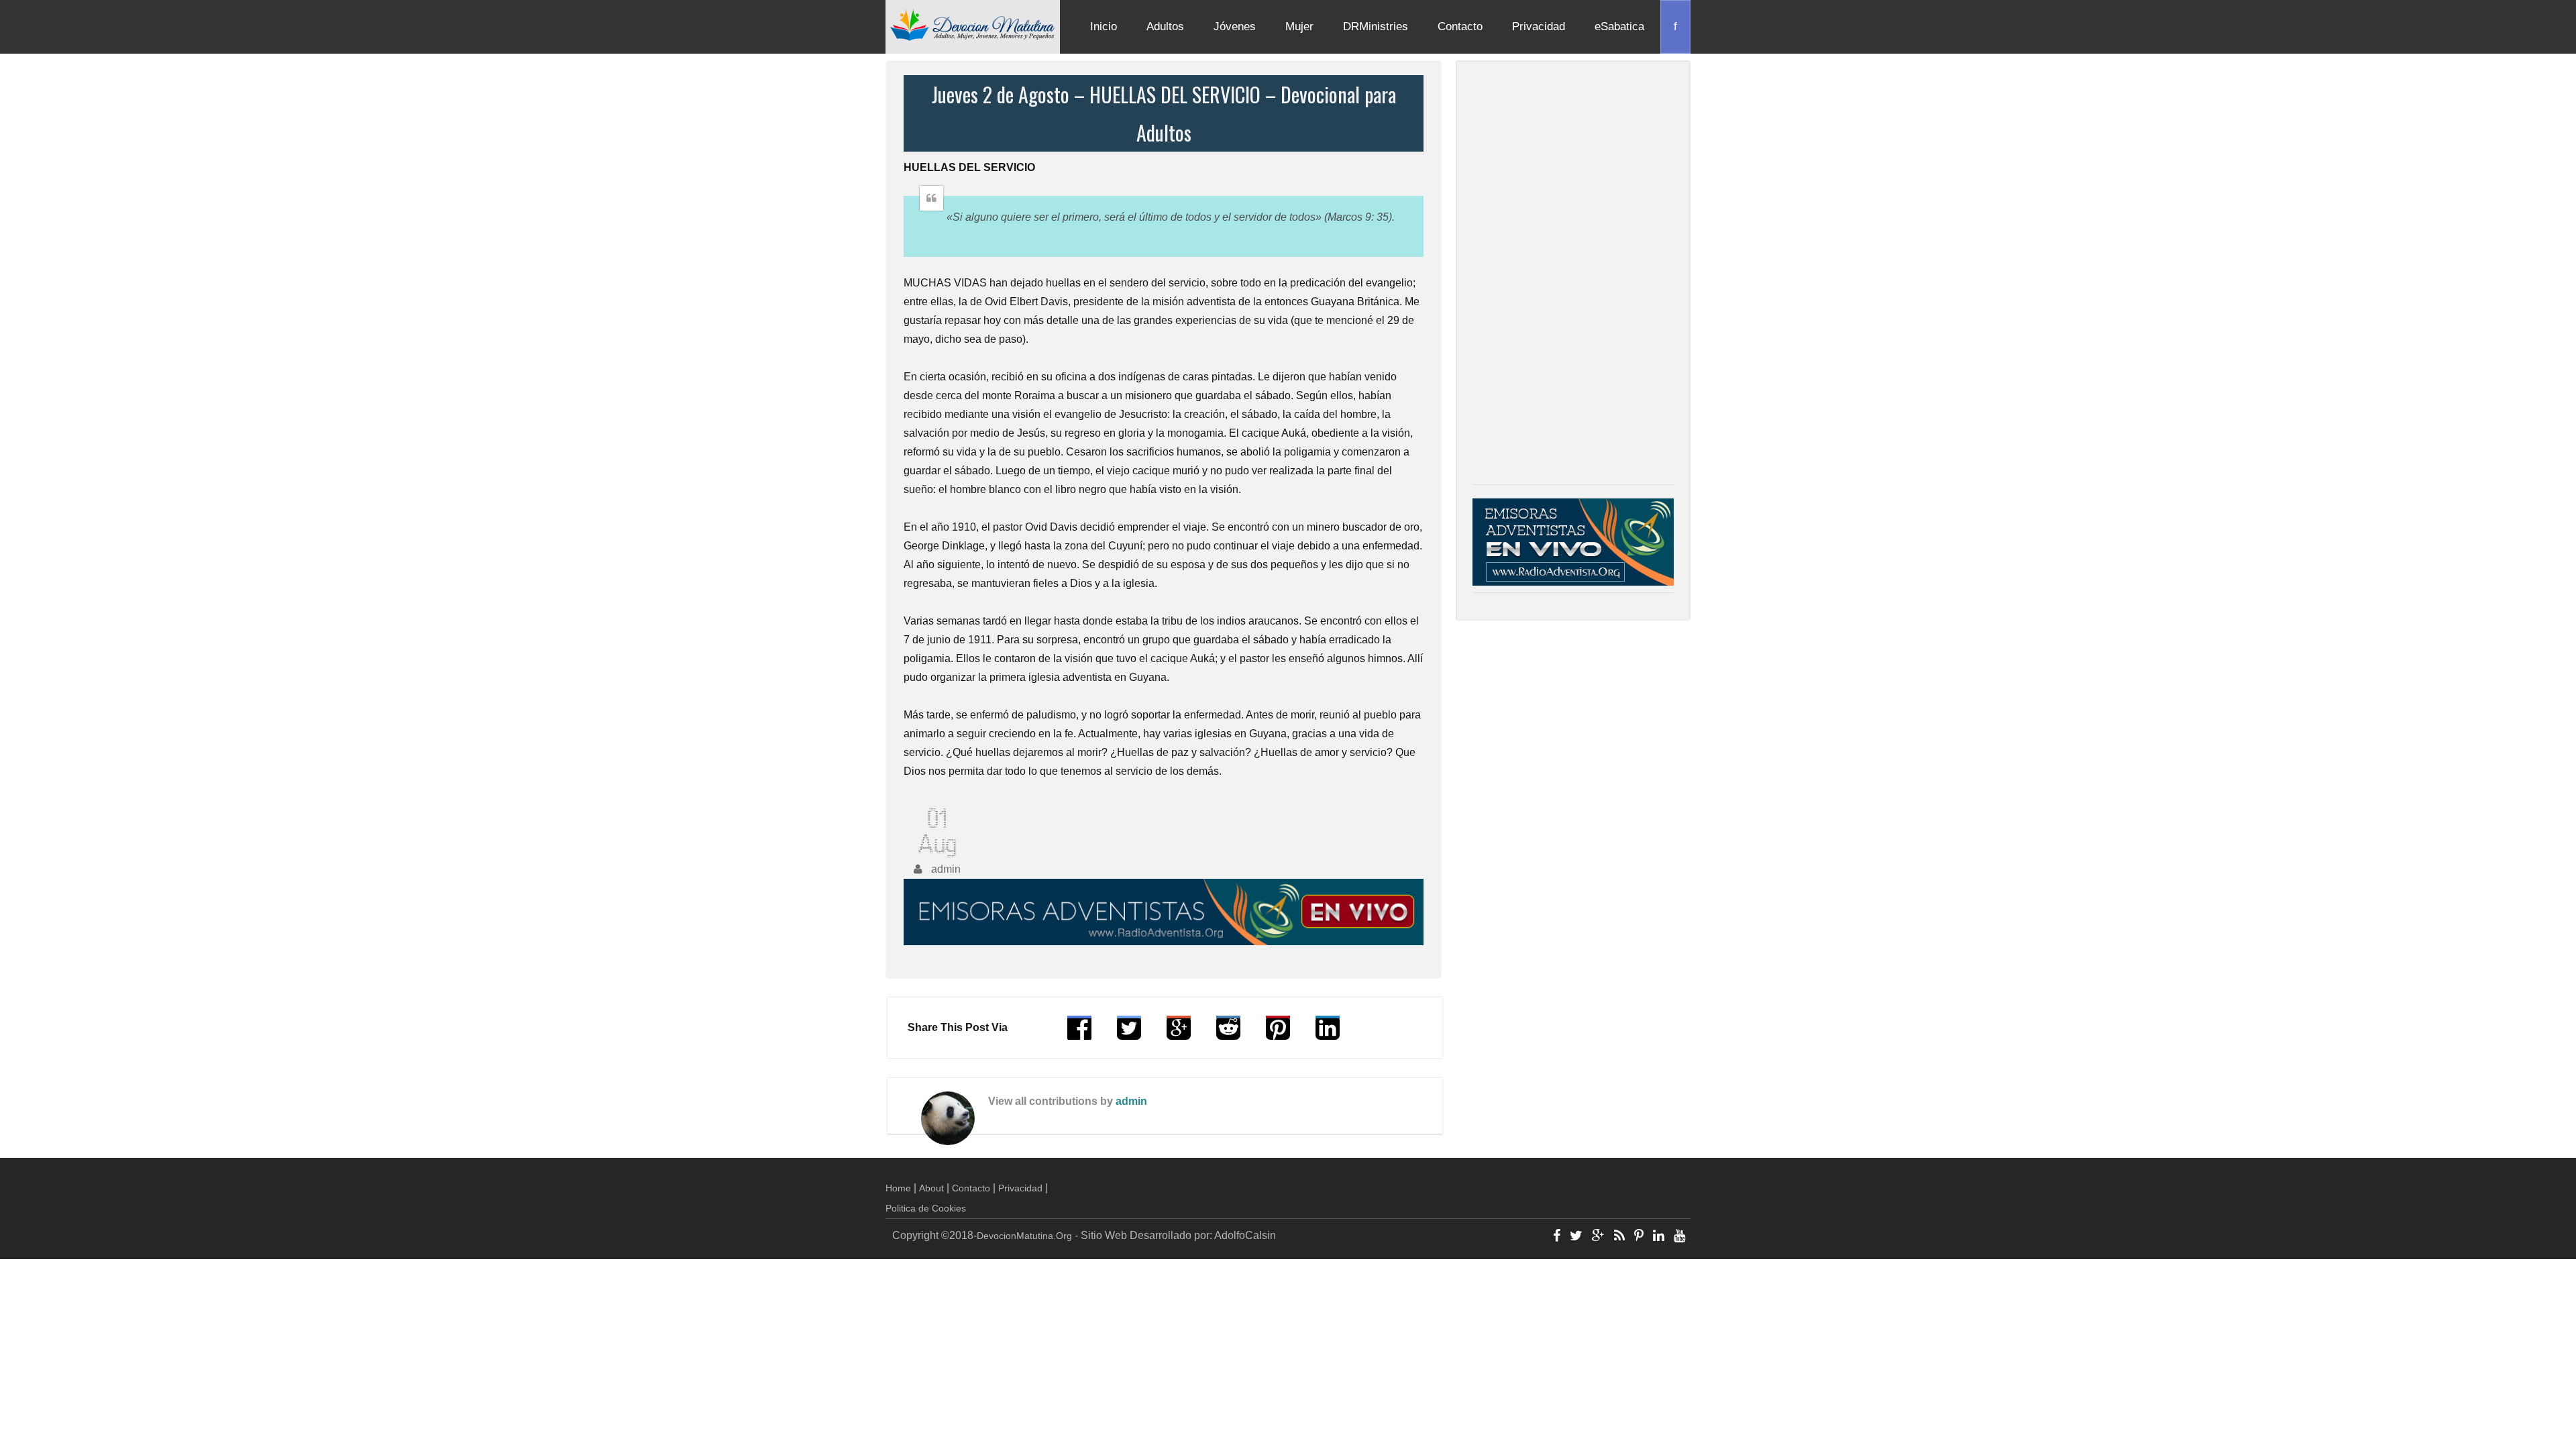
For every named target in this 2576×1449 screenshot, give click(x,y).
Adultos (1165, 26)
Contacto (1460, 26)
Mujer (1299, 26)
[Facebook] (1557, 1237)
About (931, 1188)
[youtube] (1679, 1237)
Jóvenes (1235, 26)
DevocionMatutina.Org (1024, 1236)
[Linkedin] (1659, 1237)
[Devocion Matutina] (973, 24)
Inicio (1104, 26)
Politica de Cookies (926, 1208)
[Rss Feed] (1619, 1237)
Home (898, 1188)
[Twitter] (1576, 1237)
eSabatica (1619, 26)
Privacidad (1539, 26)
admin (1131, 1101)
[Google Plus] (1598, 1237)
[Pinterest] (1639, 1237)
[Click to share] (1179, 1034)
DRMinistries (1376, 26)
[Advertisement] (1573, 276)
